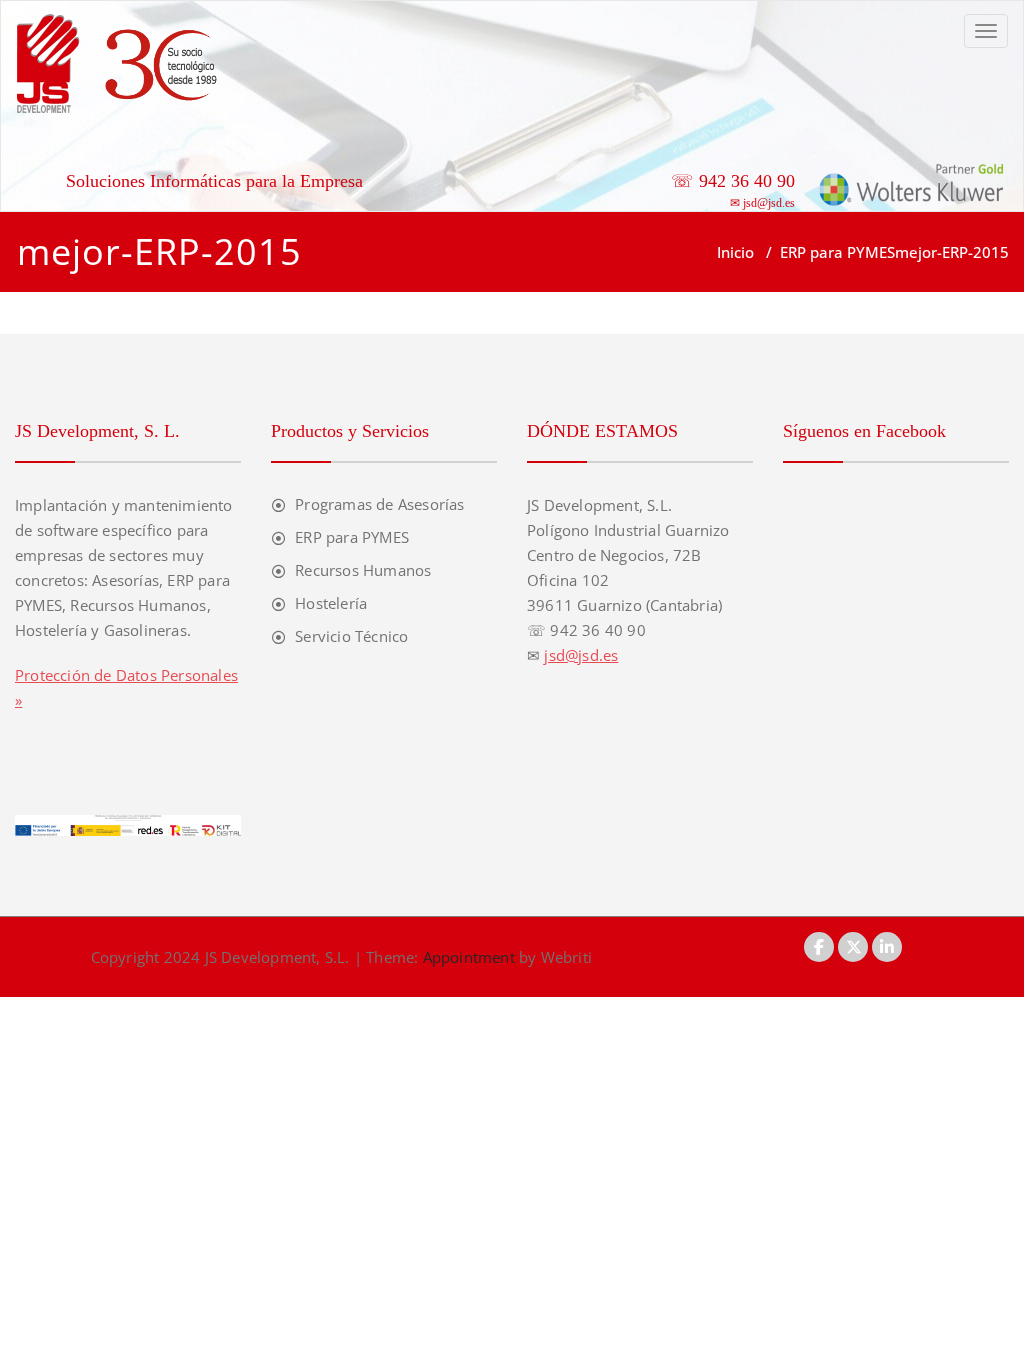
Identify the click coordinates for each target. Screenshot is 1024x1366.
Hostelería (331, 603)
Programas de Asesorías (379, 504)
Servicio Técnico (351, 636)
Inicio (735, 252)
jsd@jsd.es (769, 203)
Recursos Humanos (363, 570)
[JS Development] (122, 62)
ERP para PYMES (837, 252)
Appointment (466, 957)
